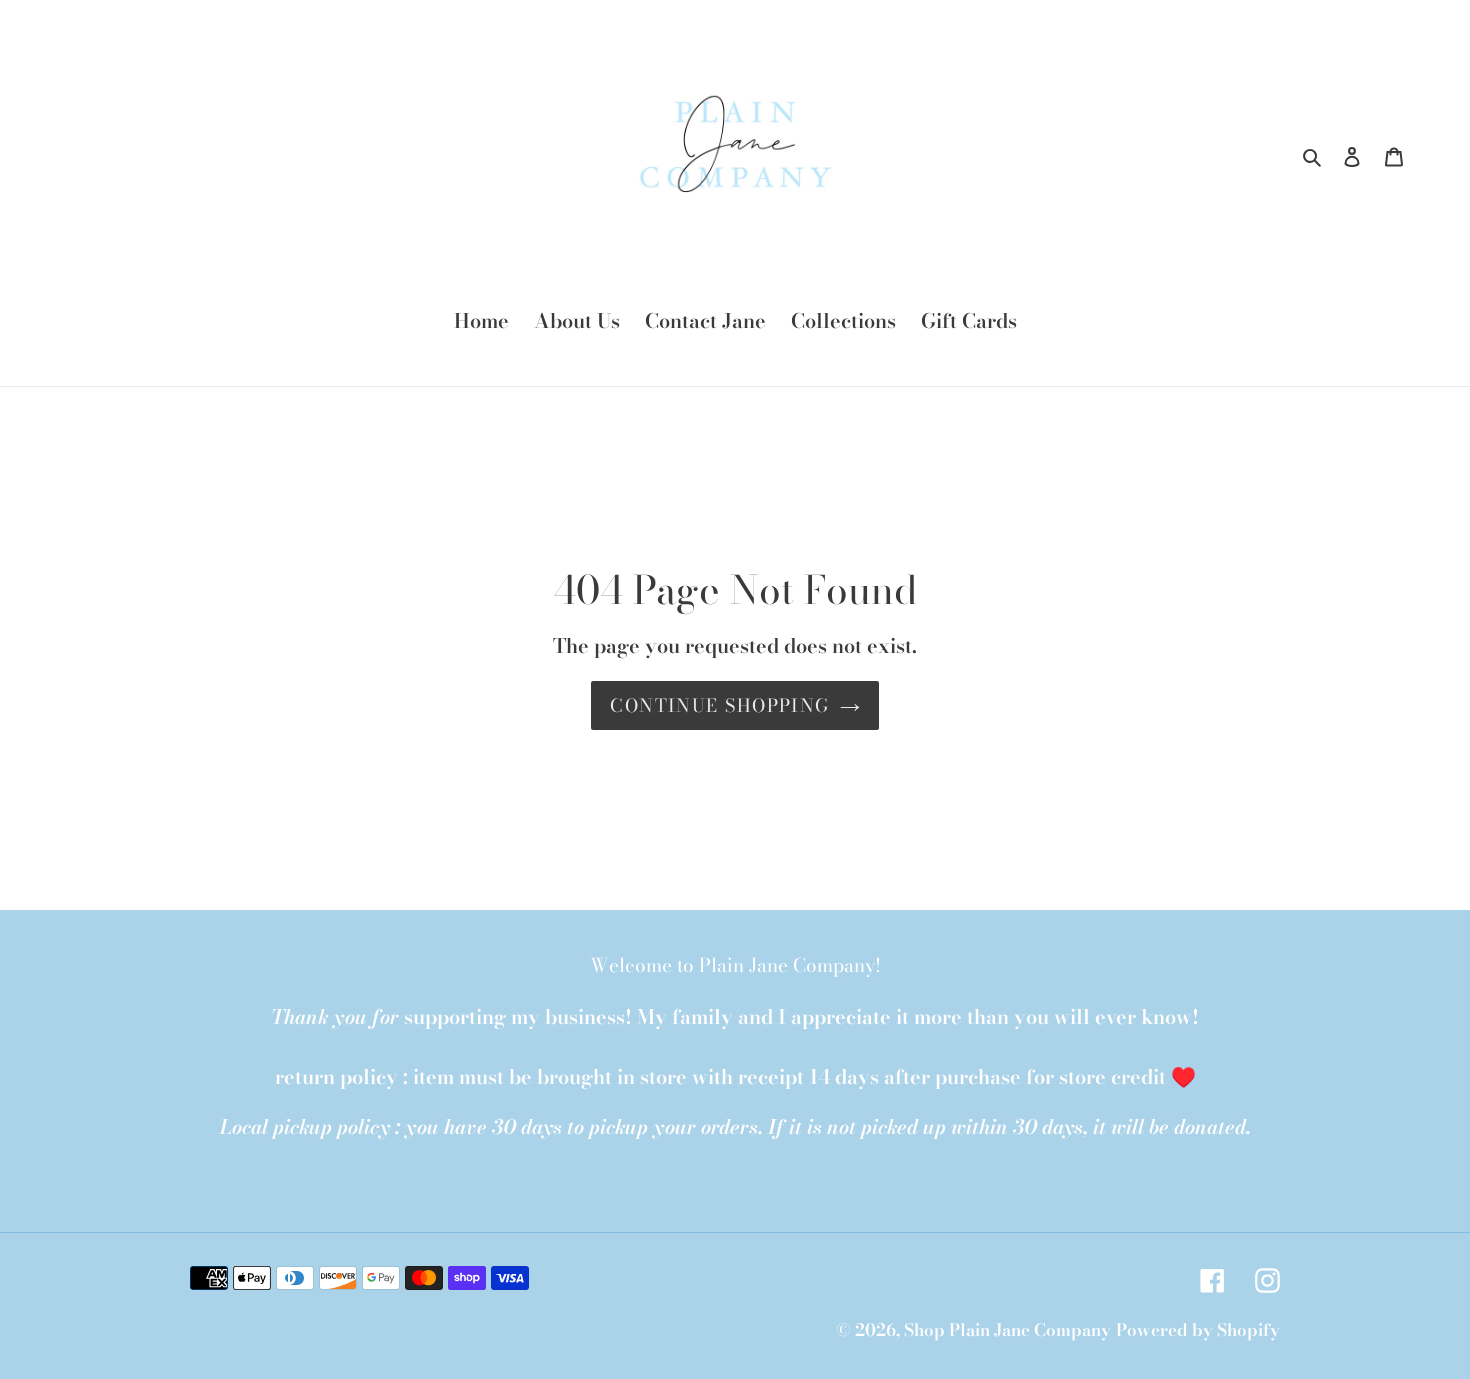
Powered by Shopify (1198, 1330)
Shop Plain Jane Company (1007, 1330)
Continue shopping (719, 705)
